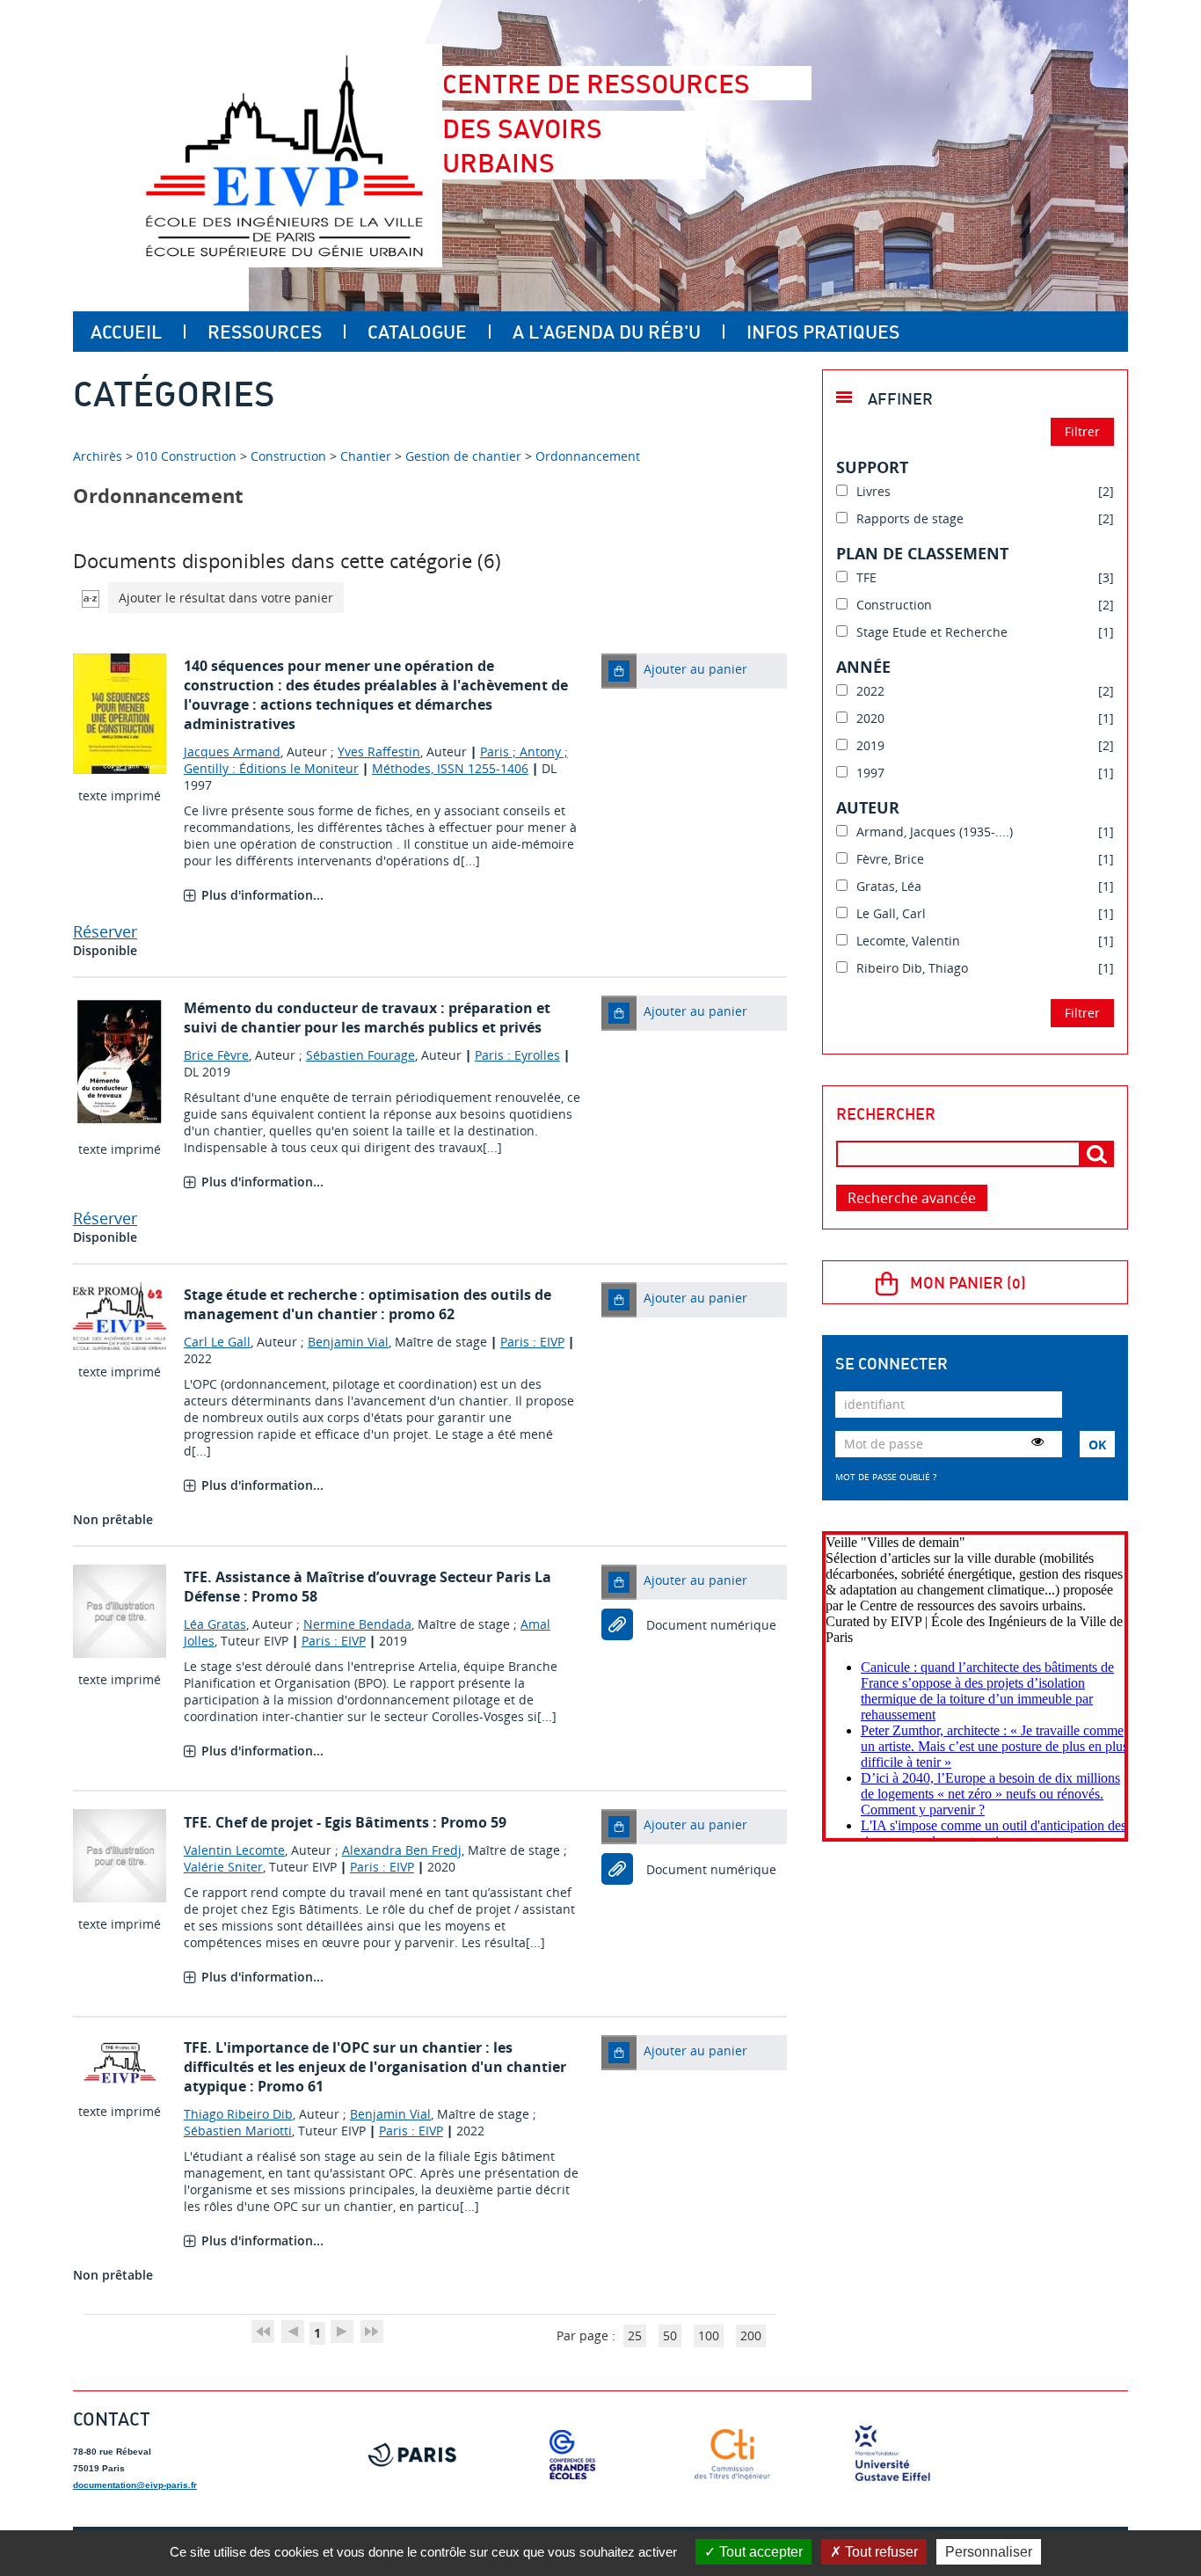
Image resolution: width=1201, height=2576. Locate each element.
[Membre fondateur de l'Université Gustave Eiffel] (892, 2455)
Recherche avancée (912, 1198)
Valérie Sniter (223, 1867)
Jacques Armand (232, 752)
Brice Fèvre (216, 1055)
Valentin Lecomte (234, 1850)
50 (670, 2335)
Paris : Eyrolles (517, 1055)
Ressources (265, 332)
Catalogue (417, 332)
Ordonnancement (588, 456)
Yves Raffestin (379, 752)
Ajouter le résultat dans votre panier (226, 598)
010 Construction (186, 456)
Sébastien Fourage (360, 1055)
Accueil (126, 332)
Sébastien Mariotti (238, 2131)
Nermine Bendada (357, 1624)
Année (863, 667)
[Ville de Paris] (412, 2455)
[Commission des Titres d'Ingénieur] (732, 2455)
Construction (288, 456)
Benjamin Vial (348, 1342)
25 (635, 2335)
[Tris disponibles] (91, 598)
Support (872, 467)
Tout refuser (880, 2552)
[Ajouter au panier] (619, 671)
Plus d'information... (262, 895)
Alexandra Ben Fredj (402, 1850)
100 (709, 2335)
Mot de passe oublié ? (886, 1477)
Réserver (105, 931)
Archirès (99, 456)
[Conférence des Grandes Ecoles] (572, 2455)
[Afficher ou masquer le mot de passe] (1037, 1441)
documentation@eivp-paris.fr (135, 2485)
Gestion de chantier (463, 456)
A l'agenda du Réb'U (607, 332)
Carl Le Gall (217, 1342)
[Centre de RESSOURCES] (284, 156)
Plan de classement (922, 553)
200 (751, 2335)
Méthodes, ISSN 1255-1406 (450, 768)
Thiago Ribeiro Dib (238, 2114)
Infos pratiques (823, 332)
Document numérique (711, 1625)
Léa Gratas (215, 1624)
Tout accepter (759, 2552)
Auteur (868, 807)
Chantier (366, 456)
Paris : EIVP (532, 1342)
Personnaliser (989, 2552)
